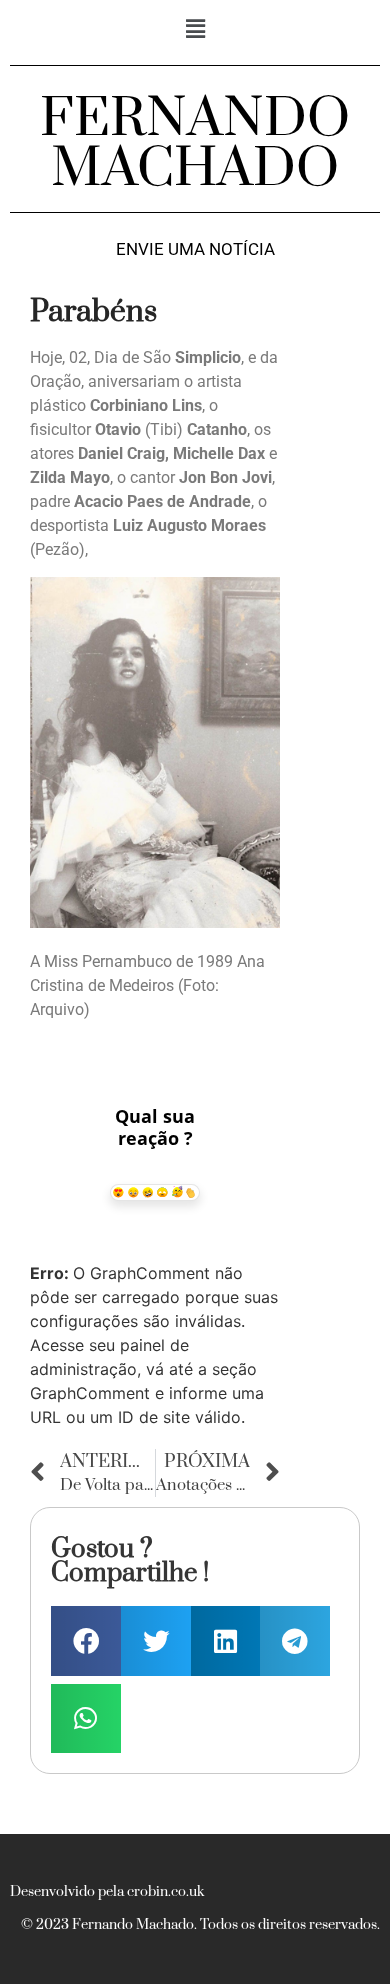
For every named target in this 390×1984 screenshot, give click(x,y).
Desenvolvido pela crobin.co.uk (107, 1892)
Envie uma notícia (195, 249)
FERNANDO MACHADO (195, 144)
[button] (195, 28)
